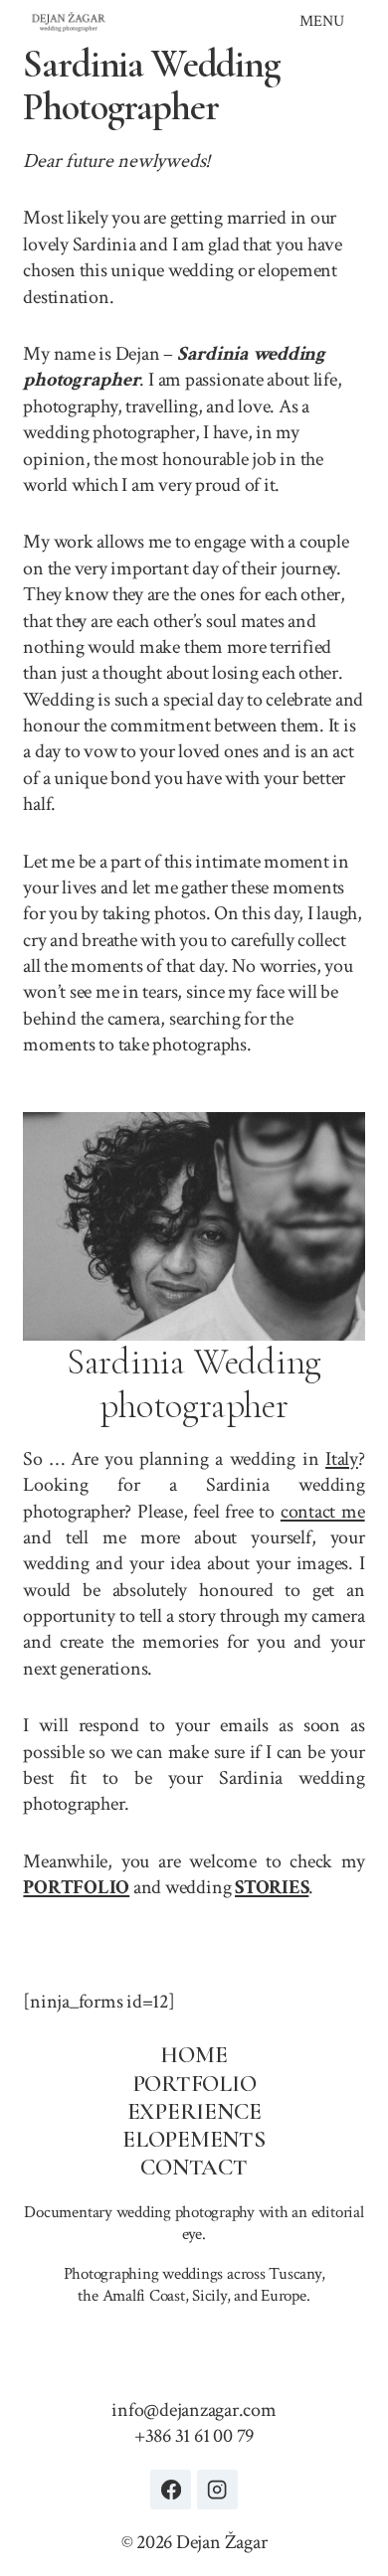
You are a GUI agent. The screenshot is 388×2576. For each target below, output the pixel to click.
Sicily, (211, 2296)
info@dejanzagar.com (194, 2410)
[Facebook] (171, 2490)
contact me (323, 1512)
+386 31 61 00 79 (194, 2436)
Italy (342, 1459)
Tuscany (294, 2274)
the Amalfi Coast (131, 2296)
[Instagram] (217, 2490)
